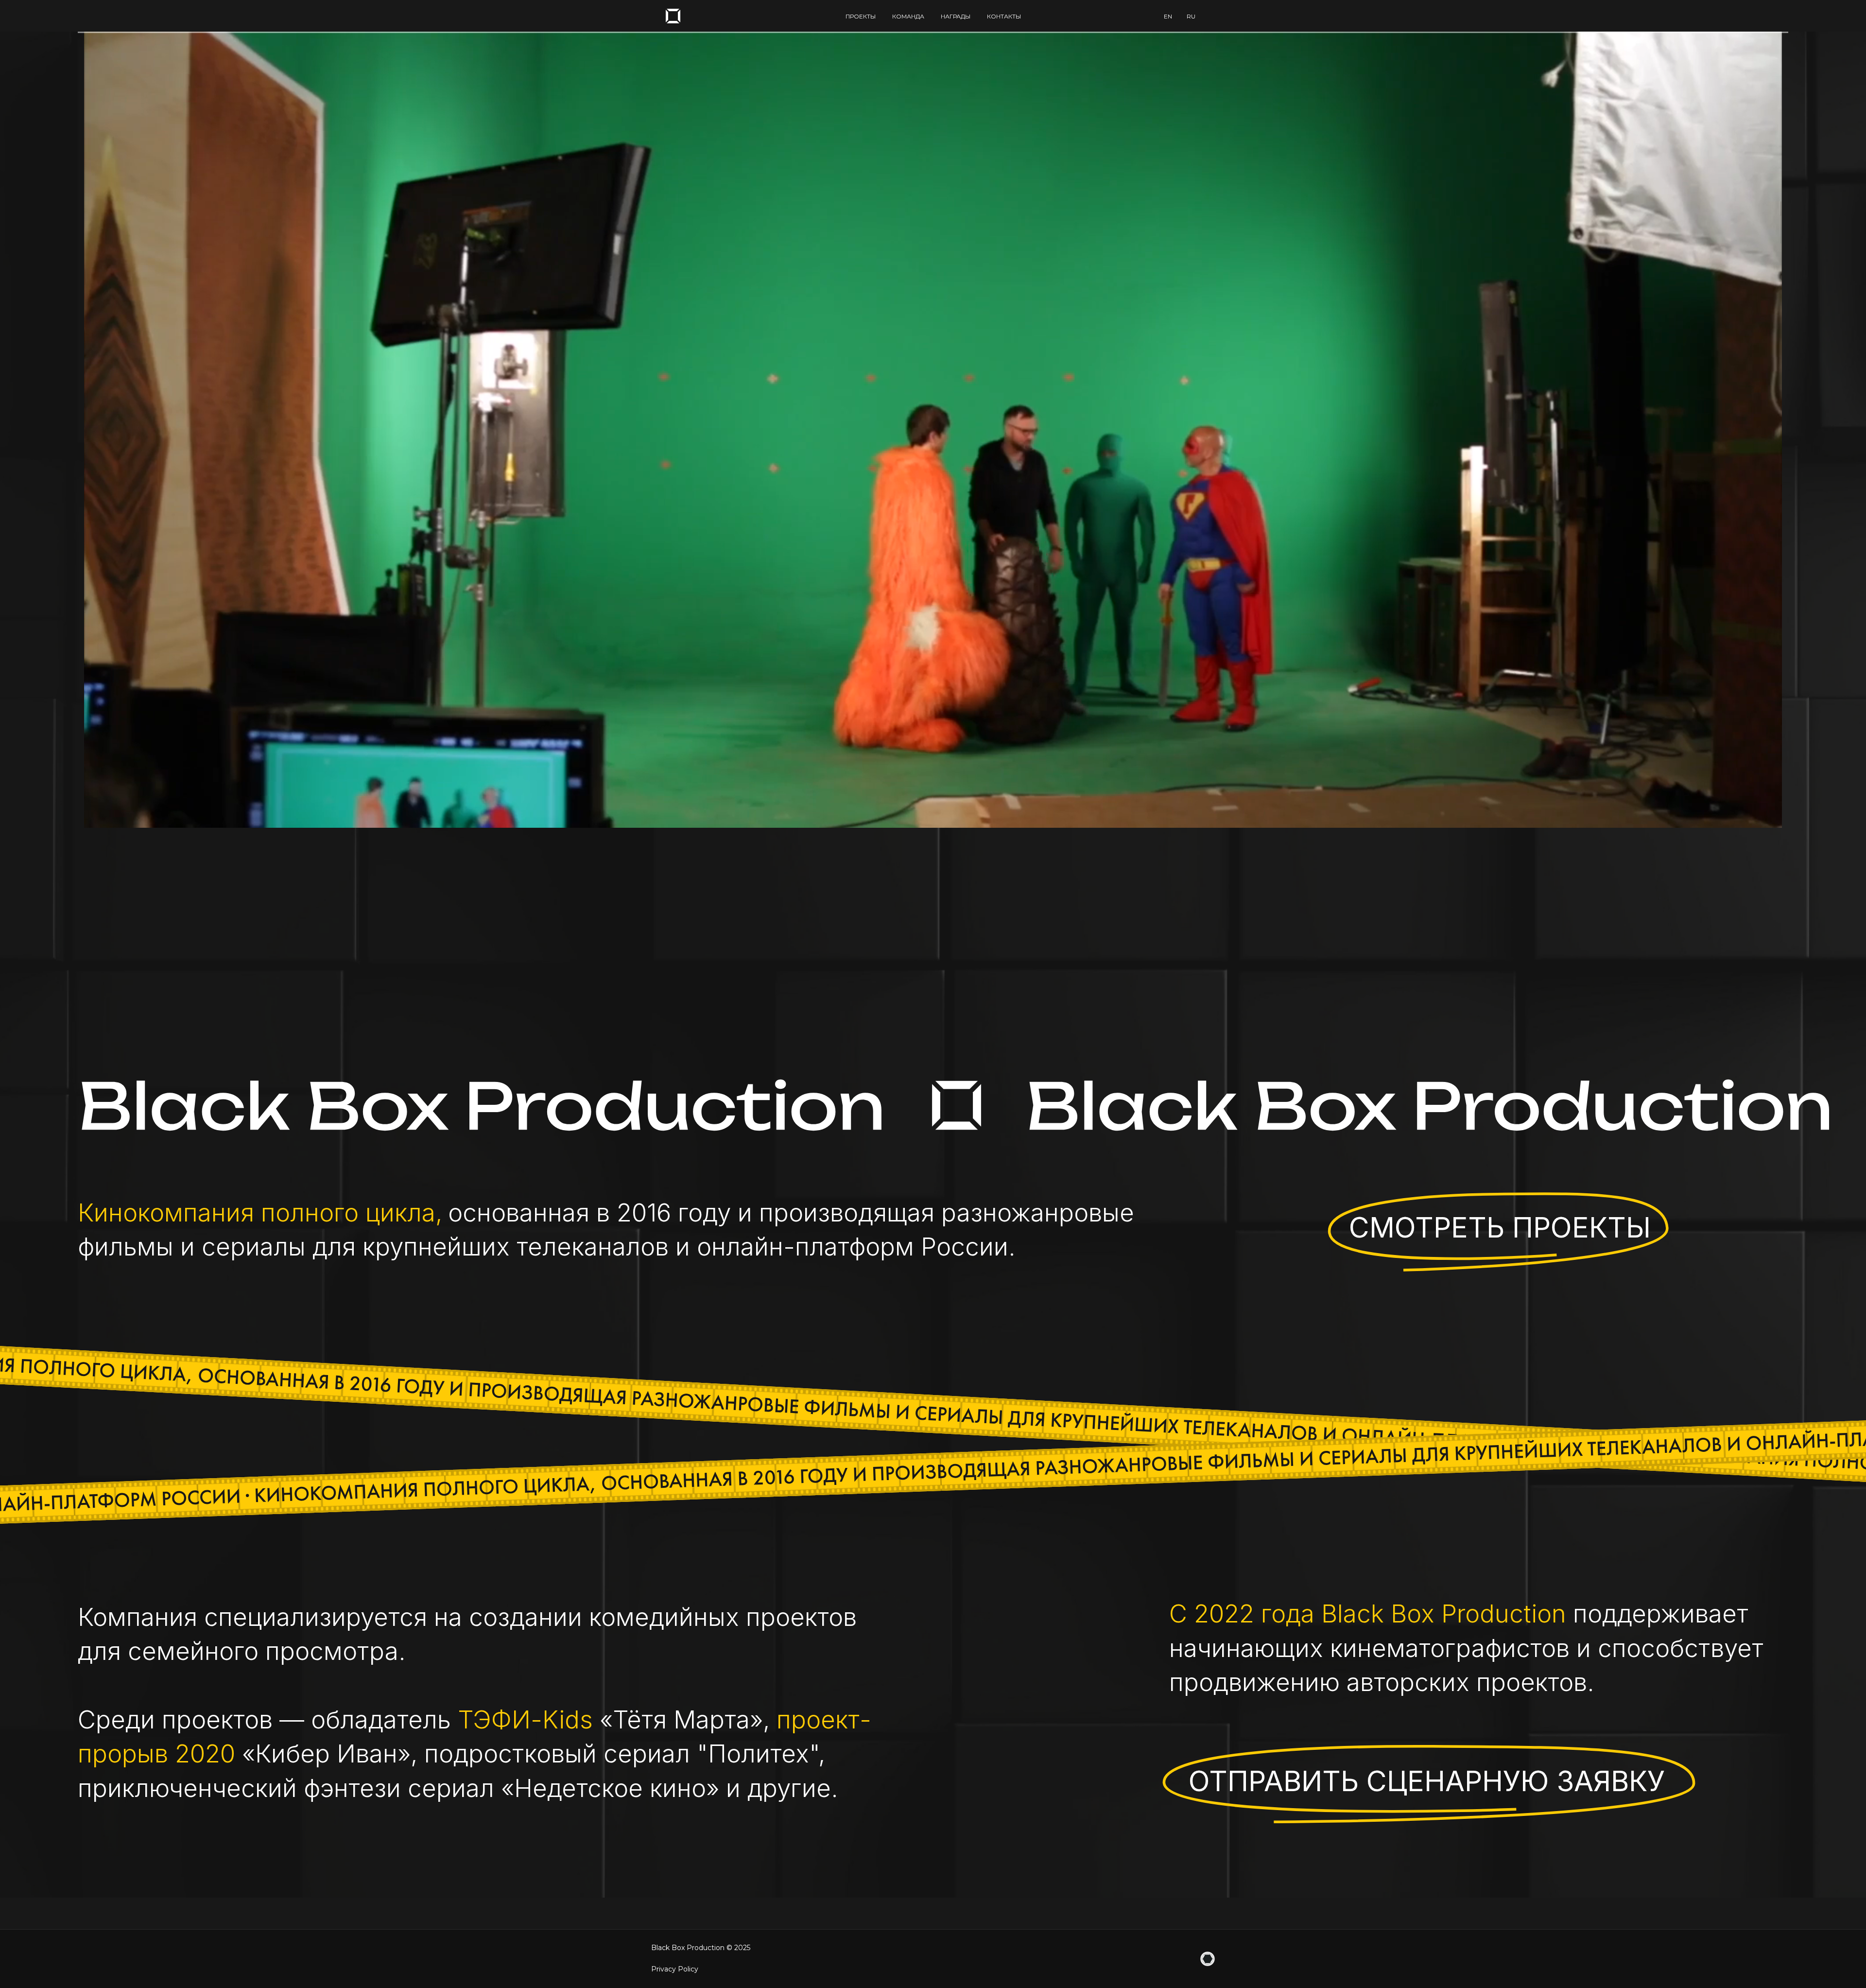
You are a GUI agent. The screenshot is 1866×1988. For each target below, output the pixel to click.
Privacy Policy (675, 1969)
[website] (1208, 1959)
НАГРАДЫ (956, 16)
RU (1191, 16)
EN (1168, 16)
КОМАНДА (908, 16)
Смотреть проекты (1500, 1227)
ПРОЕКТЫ (861, 16)
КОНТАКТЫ (1004, 16)
